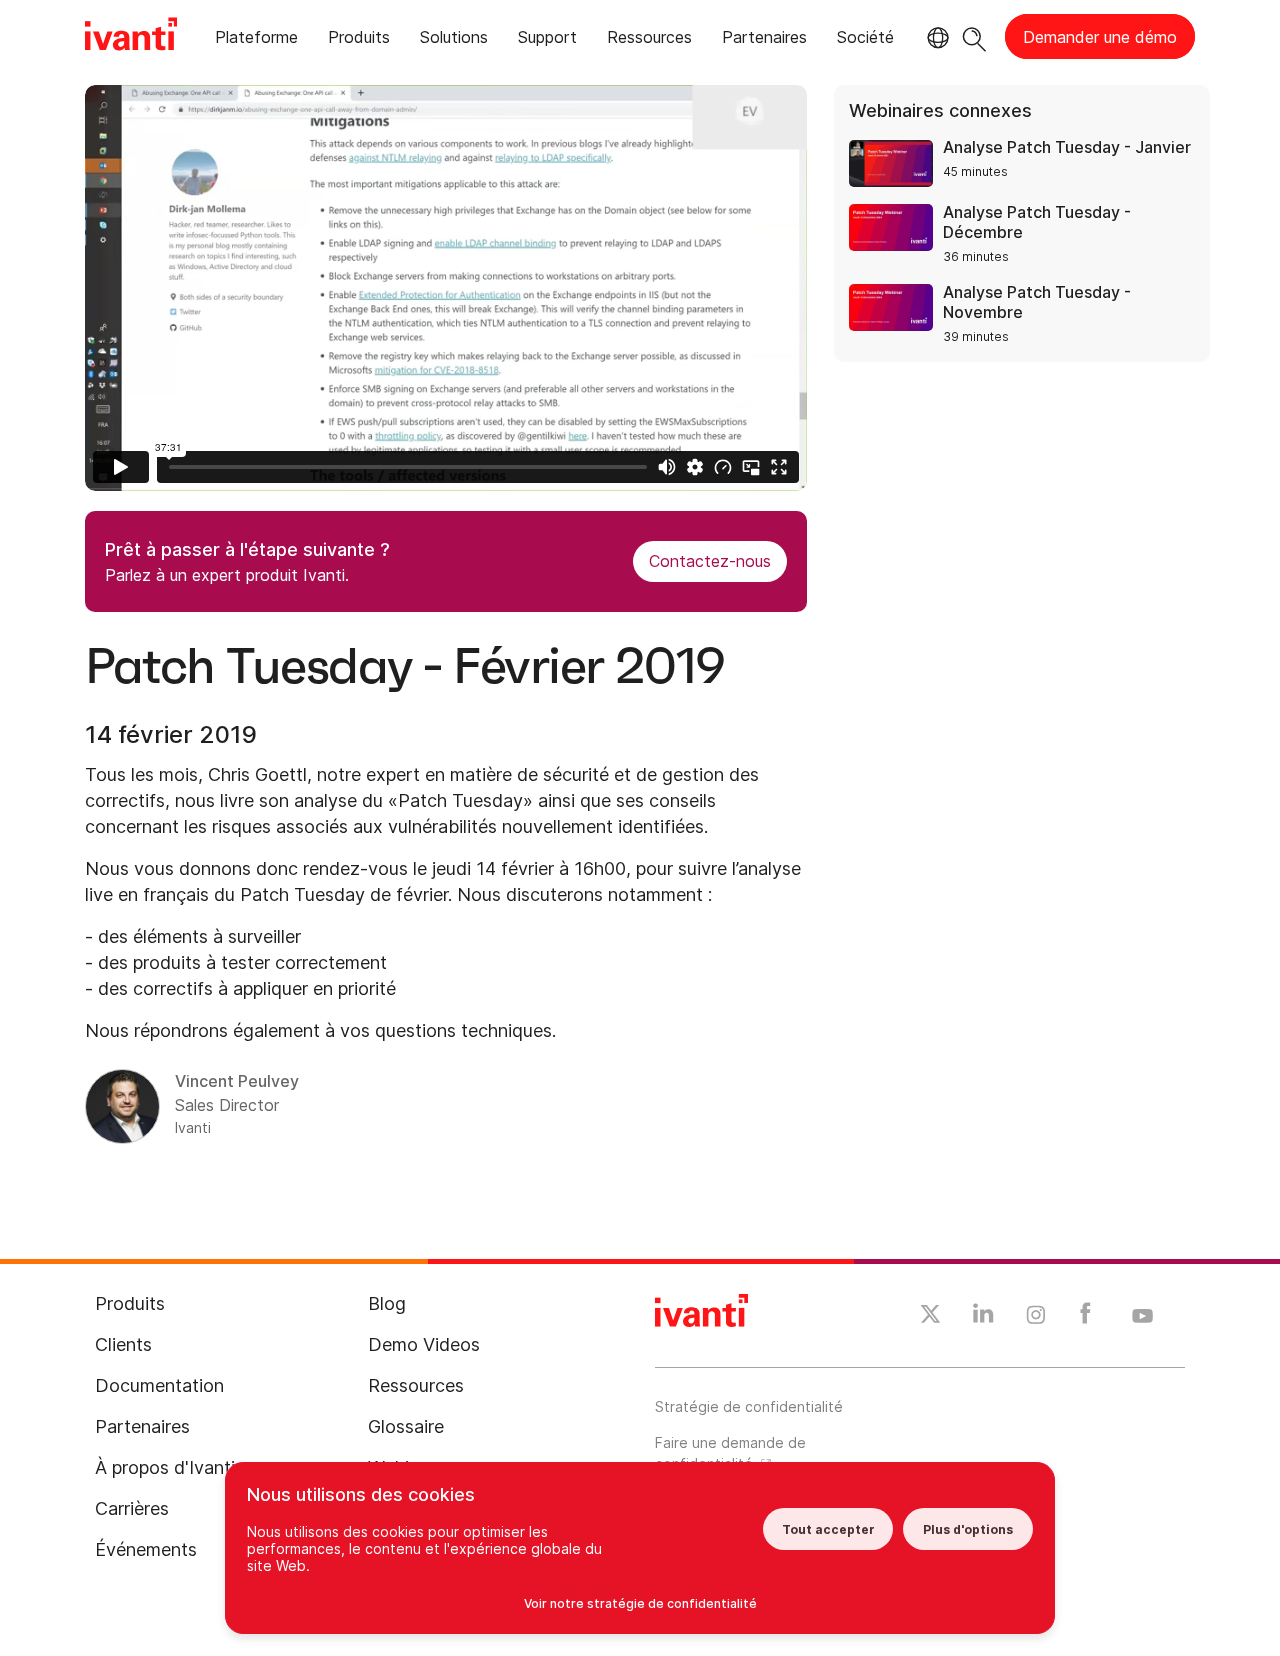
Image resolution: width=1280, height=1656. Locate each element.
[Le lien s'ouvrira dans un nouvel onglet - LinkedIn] (983, 1318)
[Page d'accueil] (131, 37)
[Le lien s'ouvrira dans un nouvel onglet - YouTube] (1142, 1317)
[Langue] (935, 38)
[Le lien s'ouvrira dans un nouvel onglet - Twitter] (930, 1317)
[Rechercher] (974, 36)
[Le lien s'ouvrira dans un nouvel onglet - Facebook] (1085, 1318)
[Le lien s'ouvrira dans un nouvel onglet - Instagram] (1036, 1318)
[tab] (256, 40)
